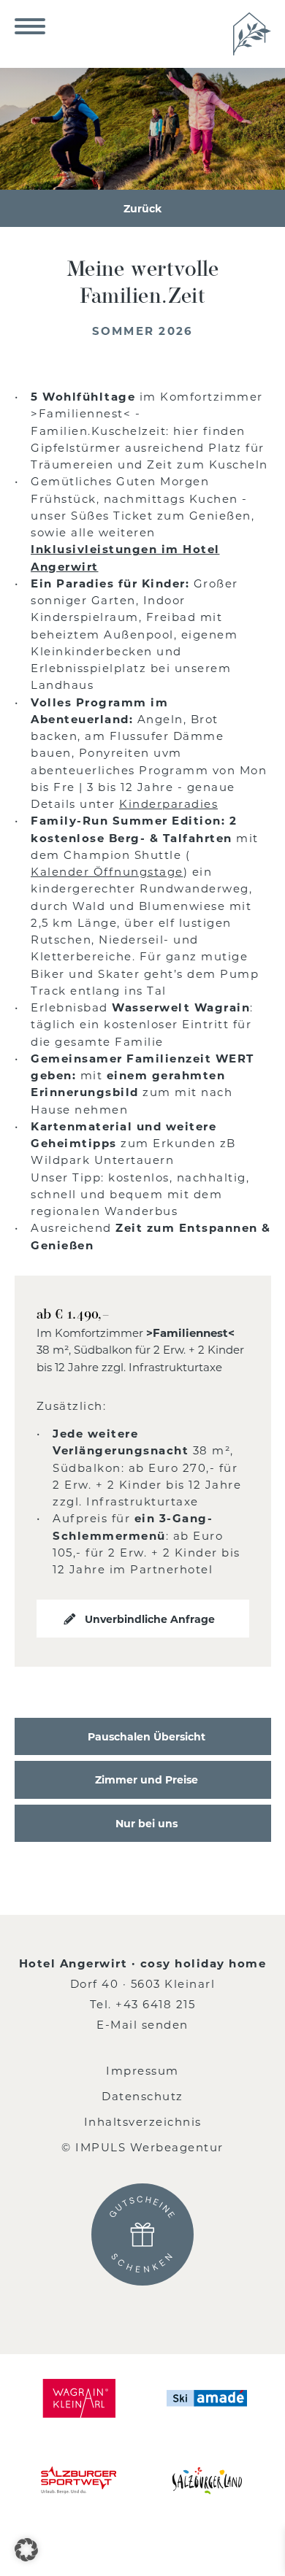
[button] (26, 2550)
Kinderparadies (168, 803)
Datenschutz (142, 2096)
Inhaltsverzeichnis (143, 2121)
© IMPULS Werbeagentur (142, 2147)
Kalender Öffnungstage (107, 871)
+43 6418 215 (155, 2004)
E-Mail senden (142, 2024)
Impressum (142, 2070)
